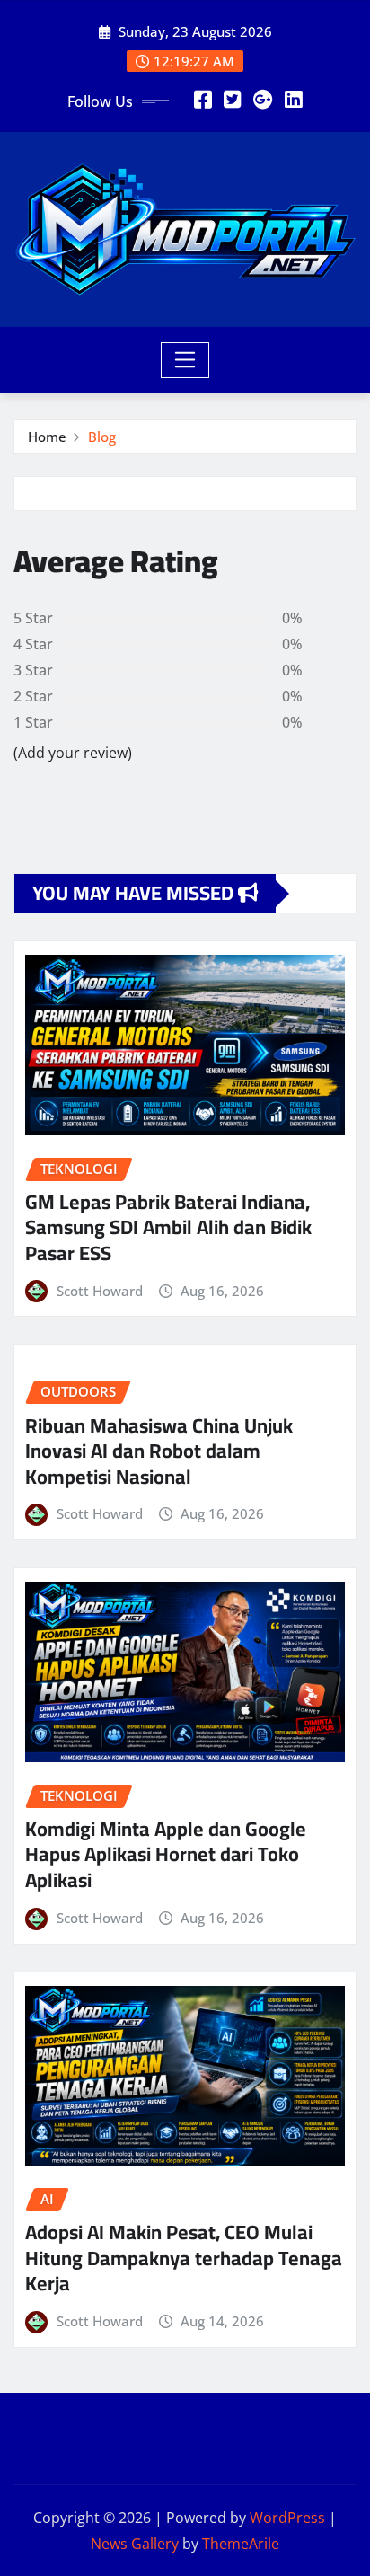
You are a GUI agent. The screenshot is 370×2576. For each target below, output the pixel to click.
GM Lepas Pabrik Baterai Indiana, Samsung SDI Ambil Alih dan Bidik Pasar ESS (168, 1227)
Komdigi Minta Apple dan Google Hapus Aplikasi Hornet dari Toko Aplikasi (166, 1854)
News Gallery (135, 2544)
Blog (102, 437)
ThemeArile (241, 2544)
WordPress (287, 2518)
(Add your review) (73, 753)
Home (47, 437)
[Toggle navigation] (185, 360)
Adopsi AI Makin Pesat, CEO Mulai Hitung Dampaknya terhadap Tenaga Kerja (184, 2258)
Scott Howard (100, 1291)
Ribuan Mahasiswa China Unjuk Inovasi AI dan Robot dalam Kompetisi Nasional (159, 1451)
